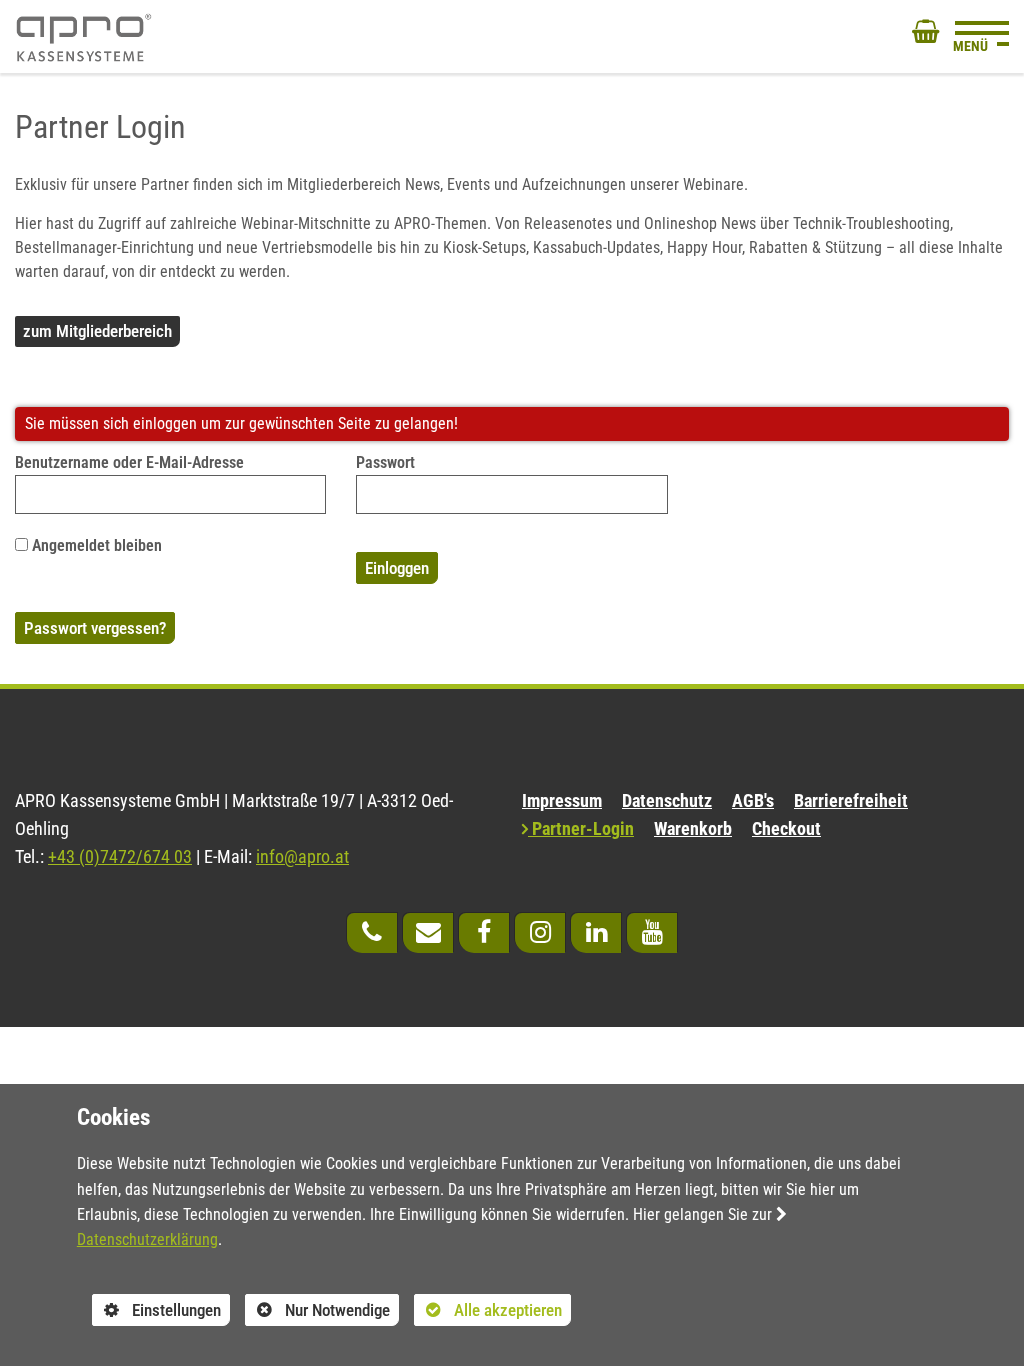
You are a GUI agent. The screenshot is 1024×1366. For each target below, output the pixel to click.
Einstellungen (156, 1313)
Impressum (562, 801)
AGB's (753, 801)
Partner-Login (581, 829)
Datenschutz (667, 801)
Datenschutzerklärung (147, 1239)
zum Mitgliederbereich (97, 331)
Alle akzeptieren (488, 1310)
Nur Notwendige (317, 1313)
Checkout (786, 829)
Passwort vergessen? (95, 628)
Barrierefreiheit (851, 801)
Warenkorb (693, 829)
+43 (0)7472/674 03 (120, 857)
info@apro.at (302, 857)
